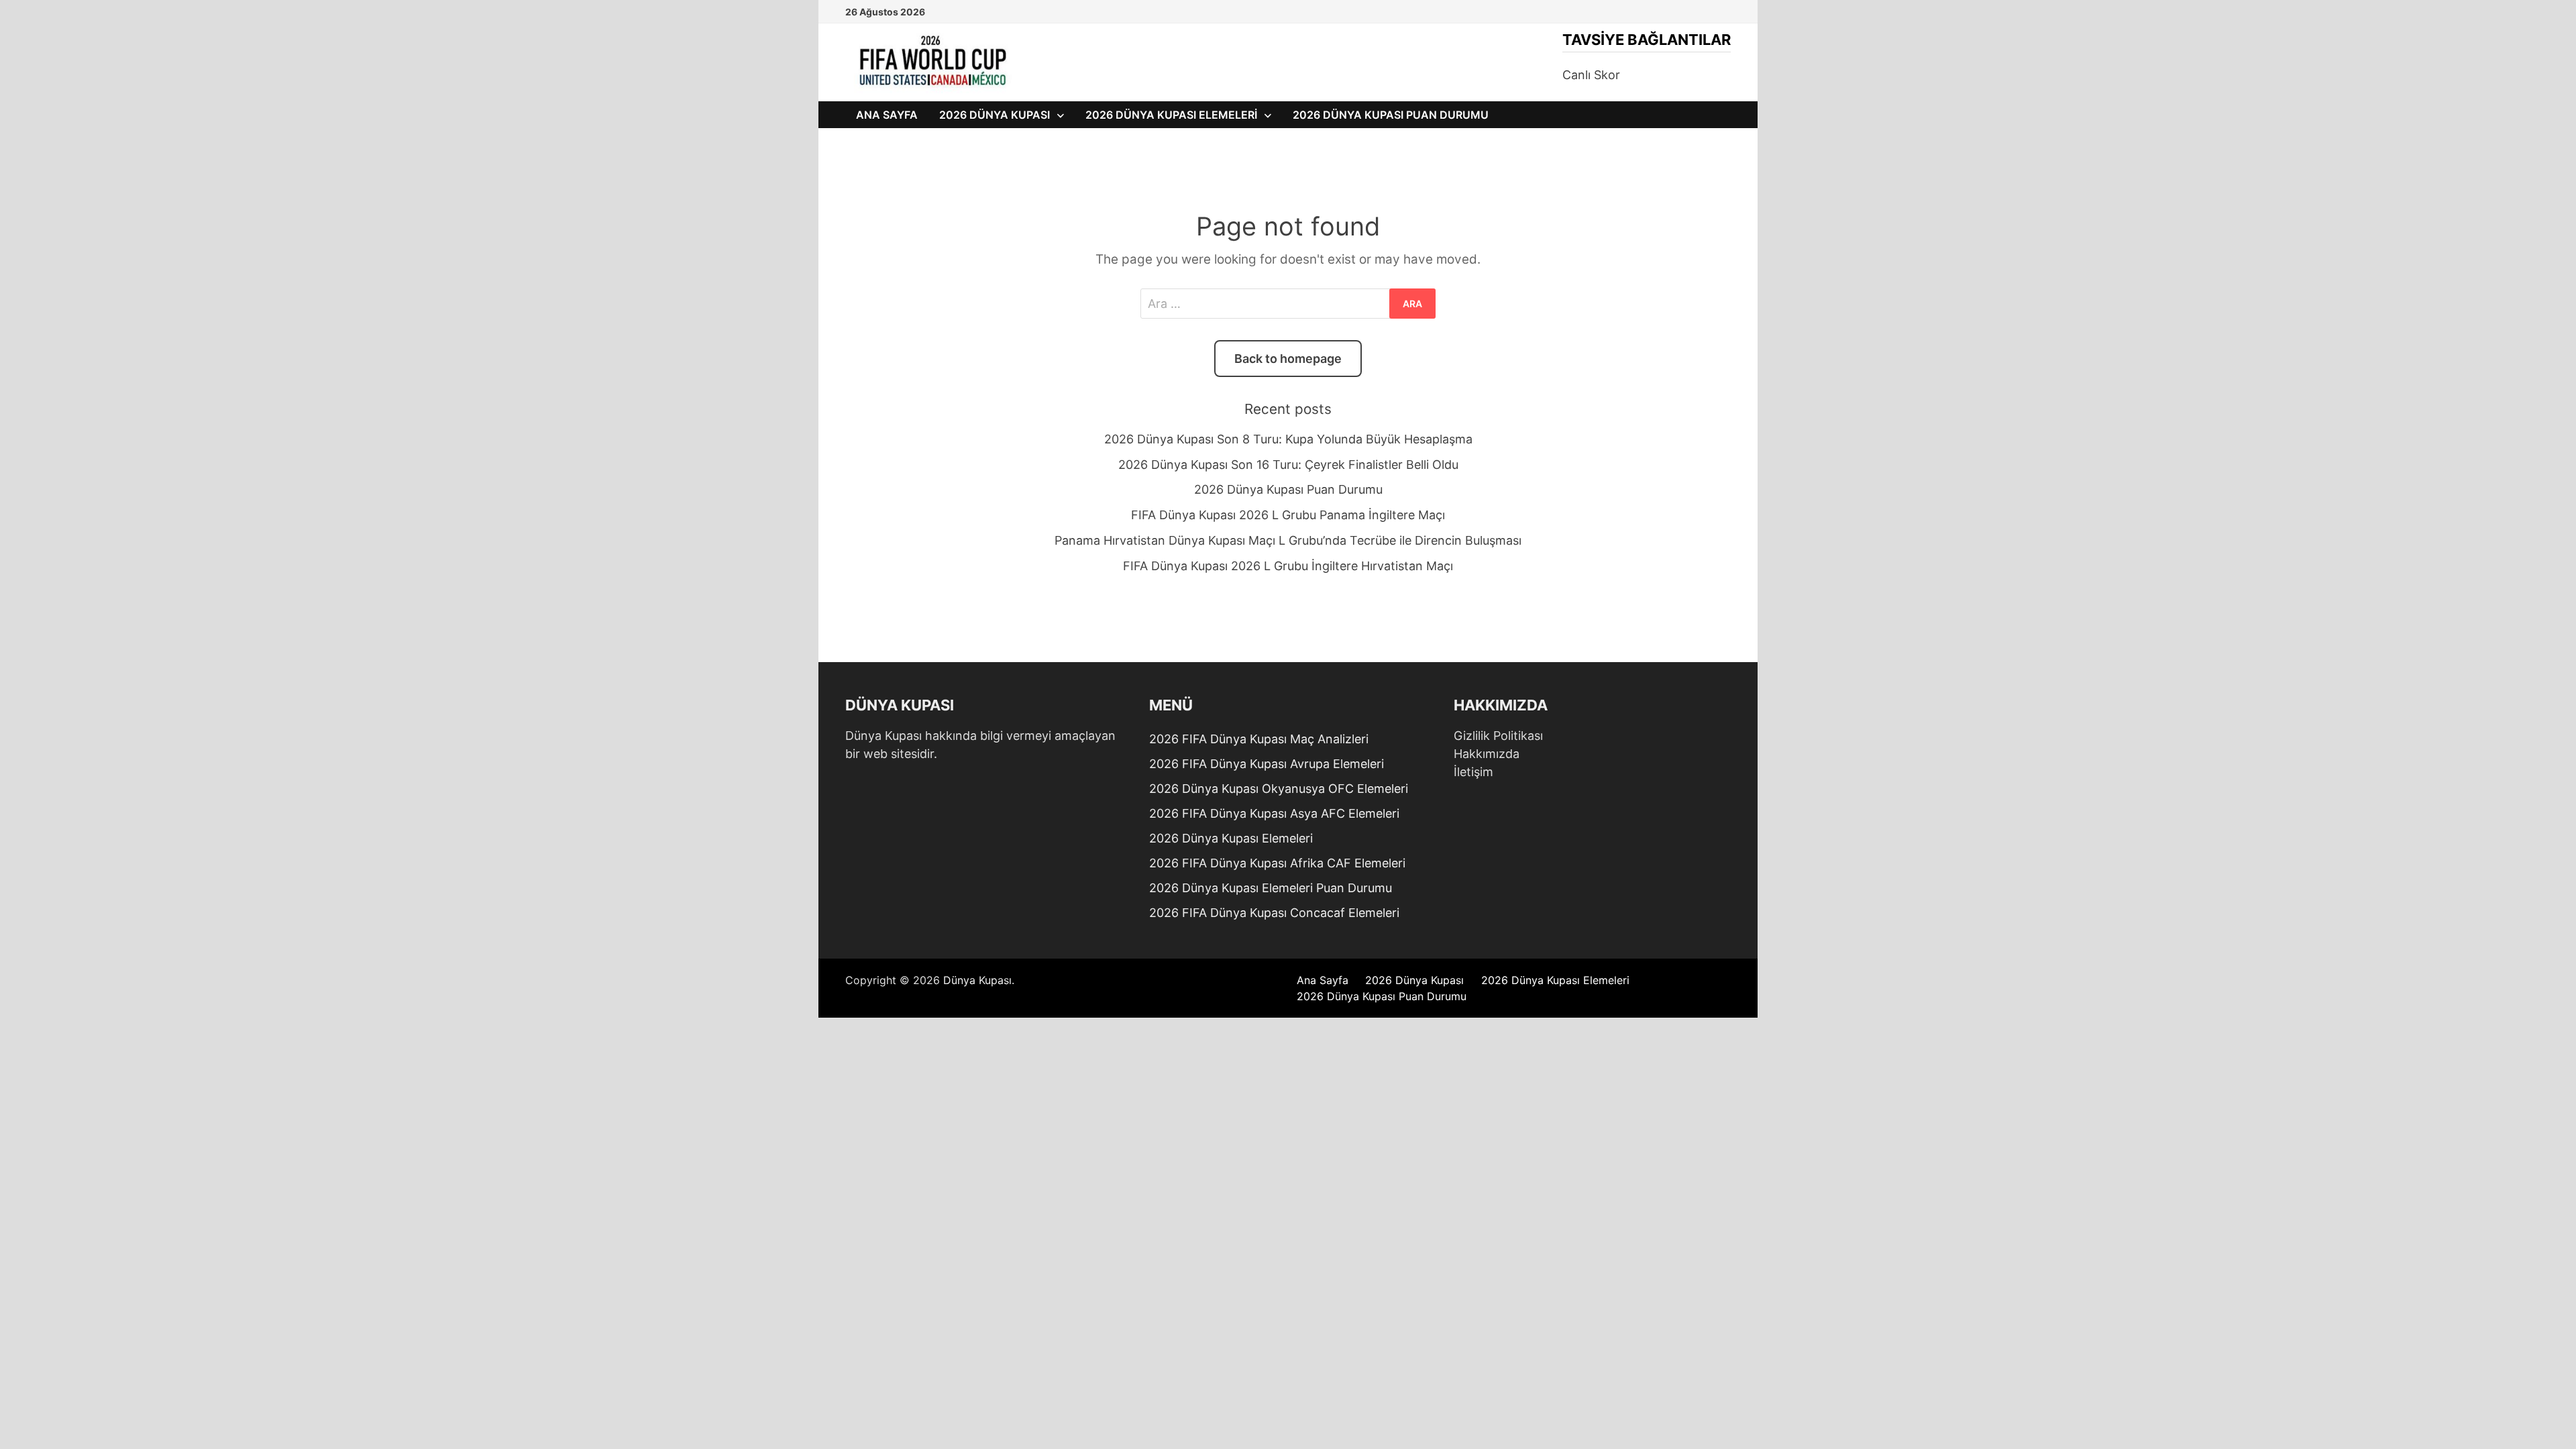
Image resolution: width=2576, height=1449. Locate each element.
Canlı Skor (1591, 75)
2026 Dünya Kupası (995, 115)
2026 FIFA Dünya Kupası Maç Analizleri (1259, 739)
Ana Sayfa (887, 115)
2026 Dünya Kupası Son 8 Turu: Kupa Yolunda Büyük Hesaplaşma (1288, 439)
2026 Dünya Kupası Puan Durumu (1391, 115)
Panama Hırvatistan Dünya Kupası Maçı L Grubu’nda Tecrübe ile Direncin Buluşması (1288, 540)
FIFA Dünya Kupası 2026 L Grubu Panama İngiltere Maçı (1288, 515)
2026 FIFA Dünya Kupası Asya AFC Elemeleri (1274, 813)
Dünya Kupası (977, 980)
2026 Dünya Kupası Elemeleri (1171, 115)
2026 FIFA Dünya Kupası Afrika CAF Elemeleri (1277, 863)
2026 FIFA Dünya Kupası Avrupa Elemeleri (1267, 764)
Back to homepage (1288, 359)
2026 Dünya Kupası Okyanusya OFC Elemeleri (1279, 789)
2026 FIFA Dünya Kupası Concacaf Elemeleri (1274, 913)
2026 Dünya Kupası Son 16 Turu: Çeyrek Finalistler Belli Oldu (1288, 465)
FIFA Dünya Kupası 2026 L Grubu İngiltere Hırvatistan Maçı (1288, 566)
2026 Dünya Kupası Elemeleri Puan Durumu (1271, 888)
